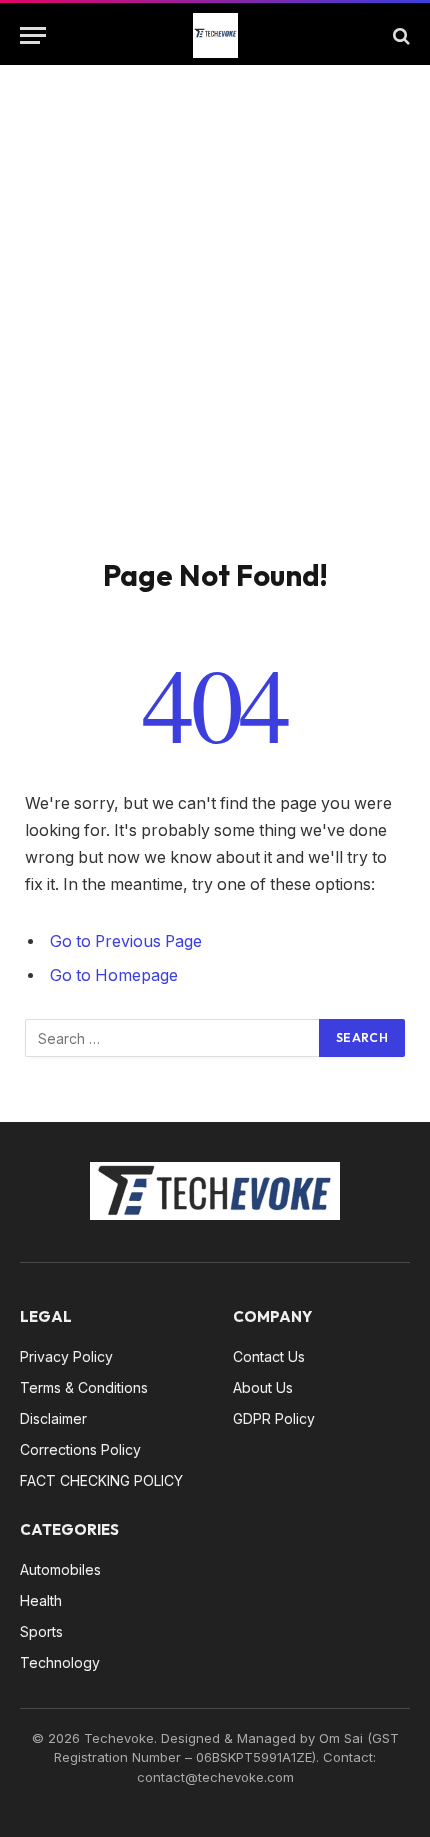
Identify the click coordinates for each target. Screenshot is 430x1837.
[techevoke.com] (215, 35)
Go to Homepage (114, 975)
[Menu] (33, 35)
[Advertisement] (215, 332)
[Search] (399, 35)
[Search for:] (173, 1038)
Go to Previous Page (126, 941)
